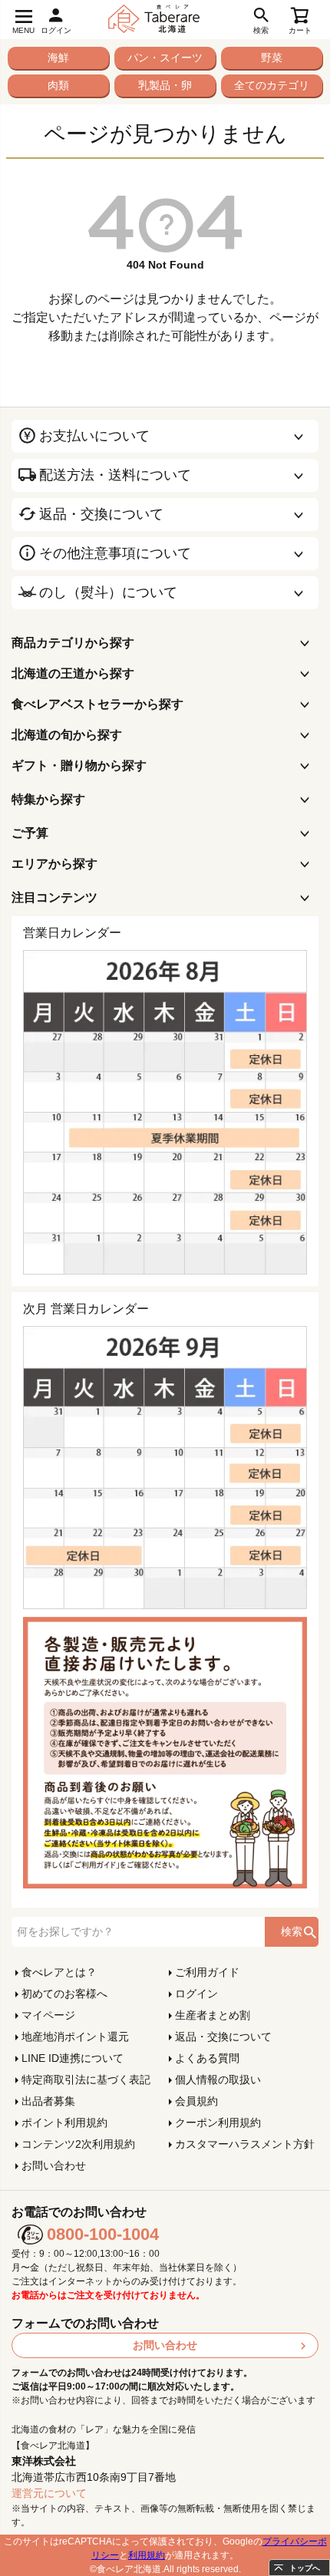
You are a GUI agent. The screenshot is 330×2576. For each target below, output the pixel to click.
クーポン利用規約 (218, 2122)
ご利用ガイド (207, 1972)
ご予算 (30, 833)
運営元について (49, 2493)
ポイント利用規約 (64, 2122)
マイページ (48, 2015)
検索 (292, 1931)
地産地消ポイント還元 (75, 2037)
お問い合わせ (54, 2165)
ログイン (196, 1994)
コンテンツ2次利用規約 (78, 2144)
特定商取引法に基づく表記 (86, 2080)
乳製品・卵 (165, 85)
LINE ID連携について (73, 2058)
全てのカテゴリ (272, 85)
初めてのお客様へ (64, 1994)
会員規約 (196, 2101)
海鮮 (58, 58)
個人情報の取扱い (218, 2080)
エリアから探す (54, 864)
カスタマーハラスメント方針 (245, 2144)
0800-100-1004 (103, 2234)
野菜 (272, 58)
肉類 (58, 85)
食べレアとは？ (59, 1972)
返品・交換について (223, 2037)
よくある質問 (207, 2058)
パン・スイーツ (165, 58)
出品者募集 (48, 2101)
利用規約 (147, 2555)
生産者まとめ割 (213, 2015)
